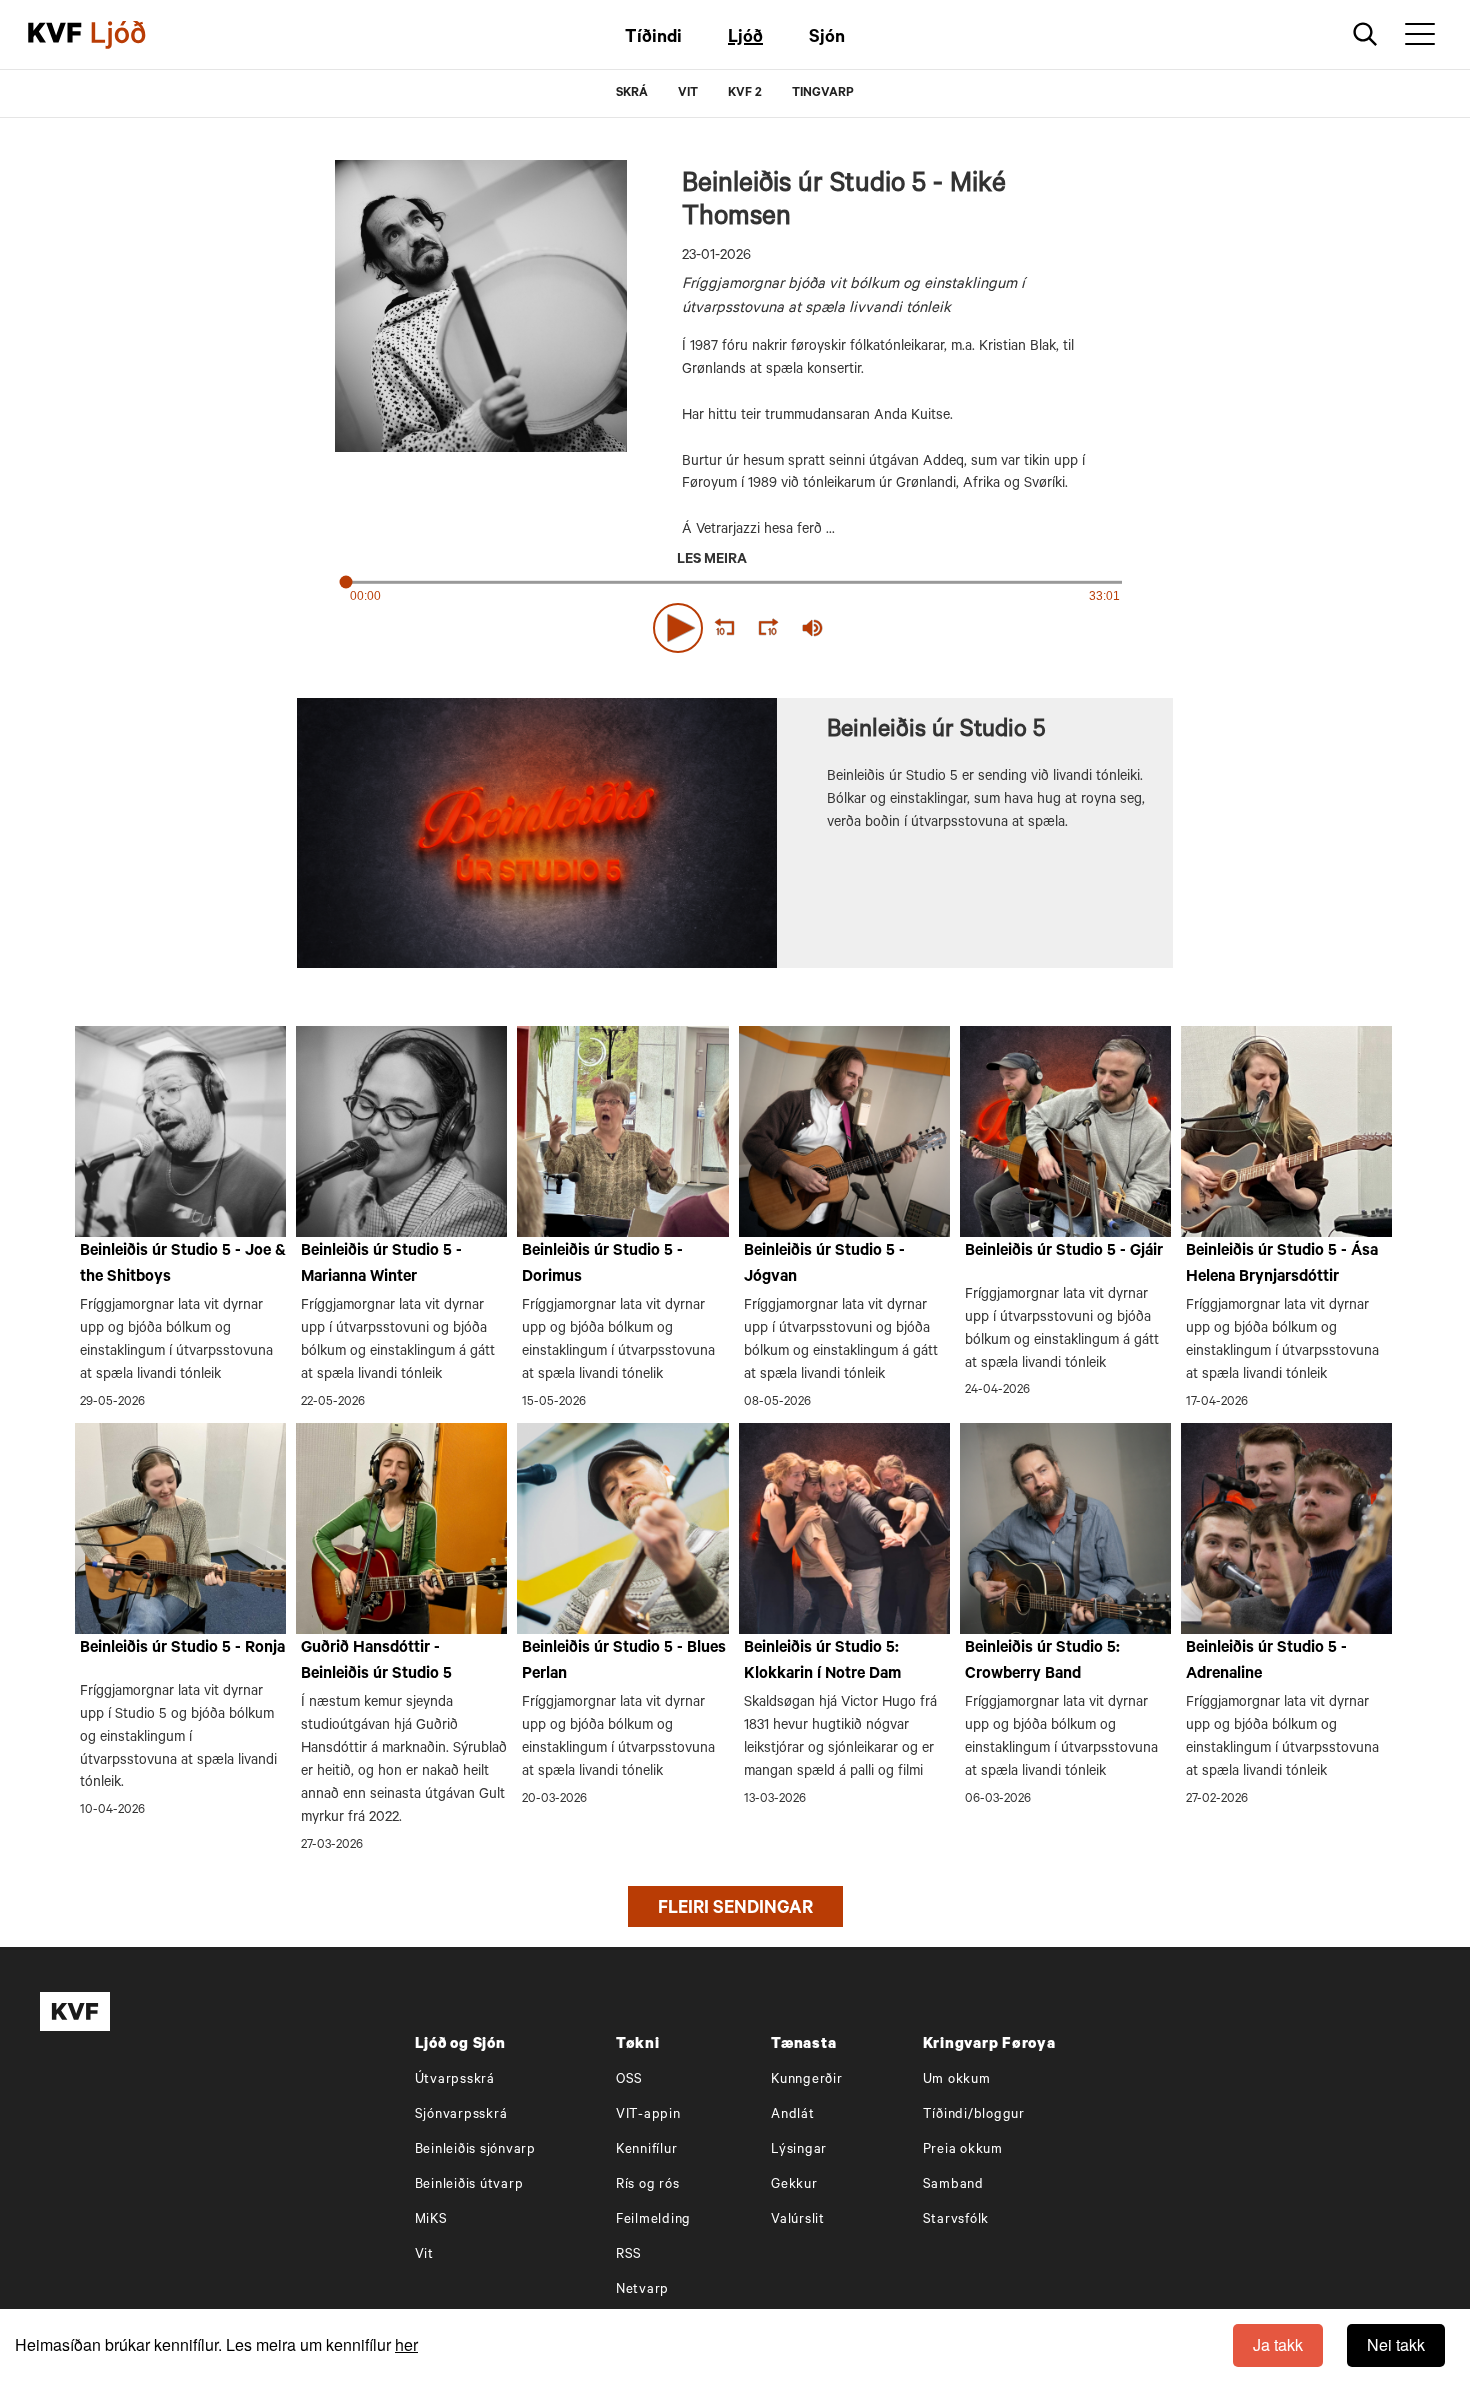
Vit (424, 2255)
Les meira (712, 561)
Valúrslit (798, 2220)
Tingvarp (823, 94)
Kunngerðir (807, 2080)
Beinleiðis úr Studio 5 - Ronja (182, 1649)
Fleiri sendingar (735, 1910)
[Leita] (1365, 34)
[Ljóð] (135, 35)
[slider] (905, 628)
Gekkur (794, 2185)
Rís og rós (648, 2185)
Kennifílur (647, 2150)
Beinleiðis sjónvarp (475, 2150)
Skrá (632, 94)
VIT (688, 94)
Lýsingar (799, 2150)
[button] (678, 628)
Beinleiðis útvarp (469, 2185)
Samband (953, 2185)
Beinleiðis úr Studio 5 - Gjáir (1064, 1252)
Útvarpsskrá (455, 2080)
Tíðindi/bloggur (974, 2115)
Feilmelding (653, 2220)
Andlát (793, 2115)
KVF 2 (745, 94)
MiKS (431, 2220)
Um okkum (957, 2080)
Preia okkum (963, 2150)
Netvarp (642, 2290)
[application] (735, 624)
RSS (629, 2255)
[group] (813, 628)
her (406, 2344)
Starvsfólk (956, 2220)
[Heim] (55, 35)
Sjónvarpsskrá (461, 2115)
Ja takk (1278, 2344)
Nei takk (1396, 2344)
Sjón (827, 39)
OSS (629, 2080)
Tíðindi (653, 39)
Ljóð (745, 39)
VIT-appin (648, 2115)
